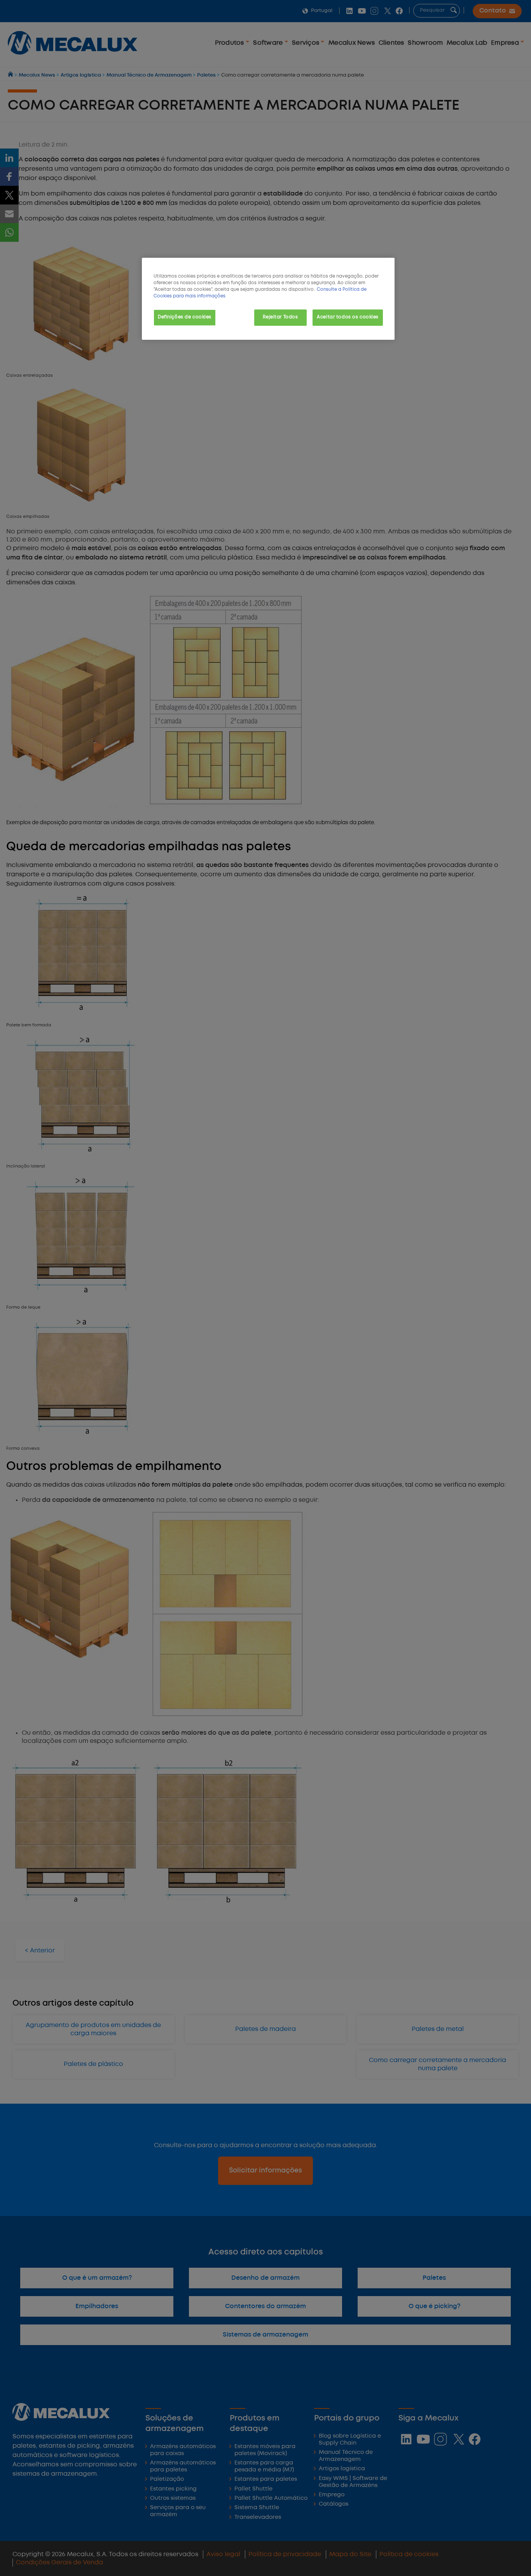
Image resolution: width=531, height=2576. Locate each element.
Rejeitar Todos (280, 317)
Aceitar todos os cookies (348, 317)
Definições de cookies (185, 317)
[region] (268, 299)
